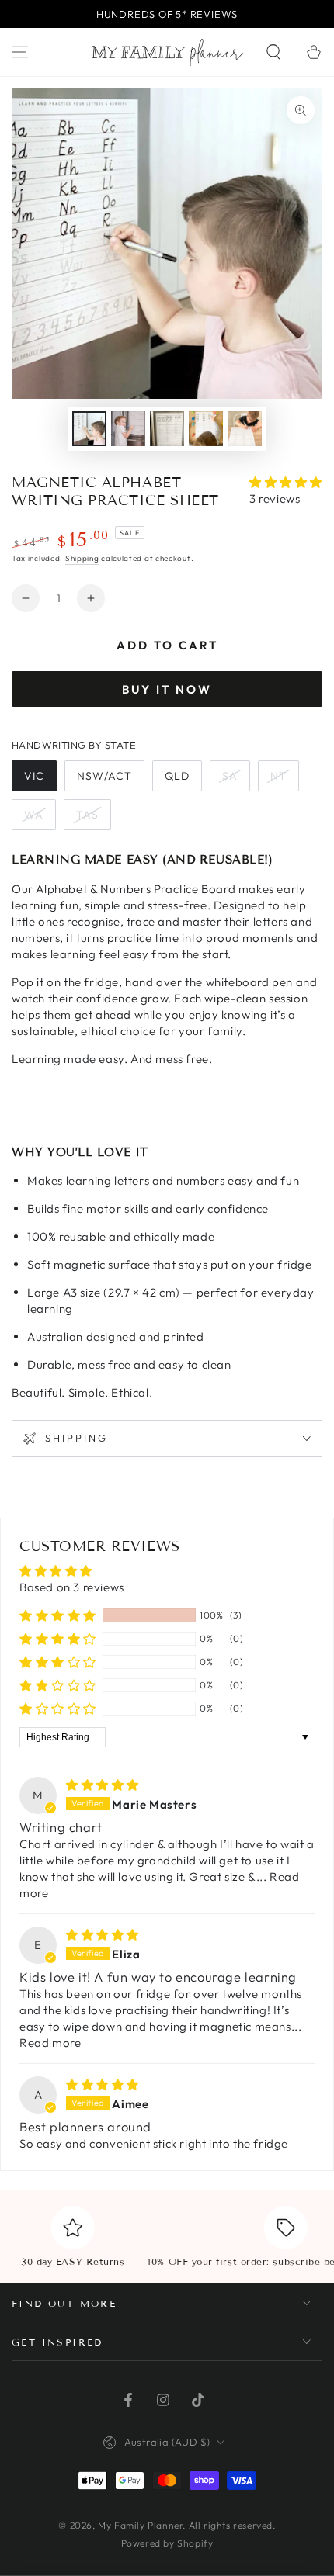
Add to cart (167, 645)
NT (278, 776)
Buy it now (167, 689)
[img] (103, 1785)
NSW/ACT (104, 776)
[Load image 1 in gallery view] (89, 429)
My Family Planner (140, 2525)
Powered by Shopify (167, 2543)
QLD (177, 776)
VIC (34, 776)
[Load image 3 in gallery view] (167, 429)
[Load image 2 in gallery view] (128, 429)
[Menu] (20, 52)
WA (34, 815)
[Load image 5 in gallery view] (245, 429)
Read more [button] (50, 2043)
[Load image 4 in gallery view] (206, 429)
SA (230, 776)
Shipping (82, 558)
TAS (87, 815)
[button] (273, 52)
